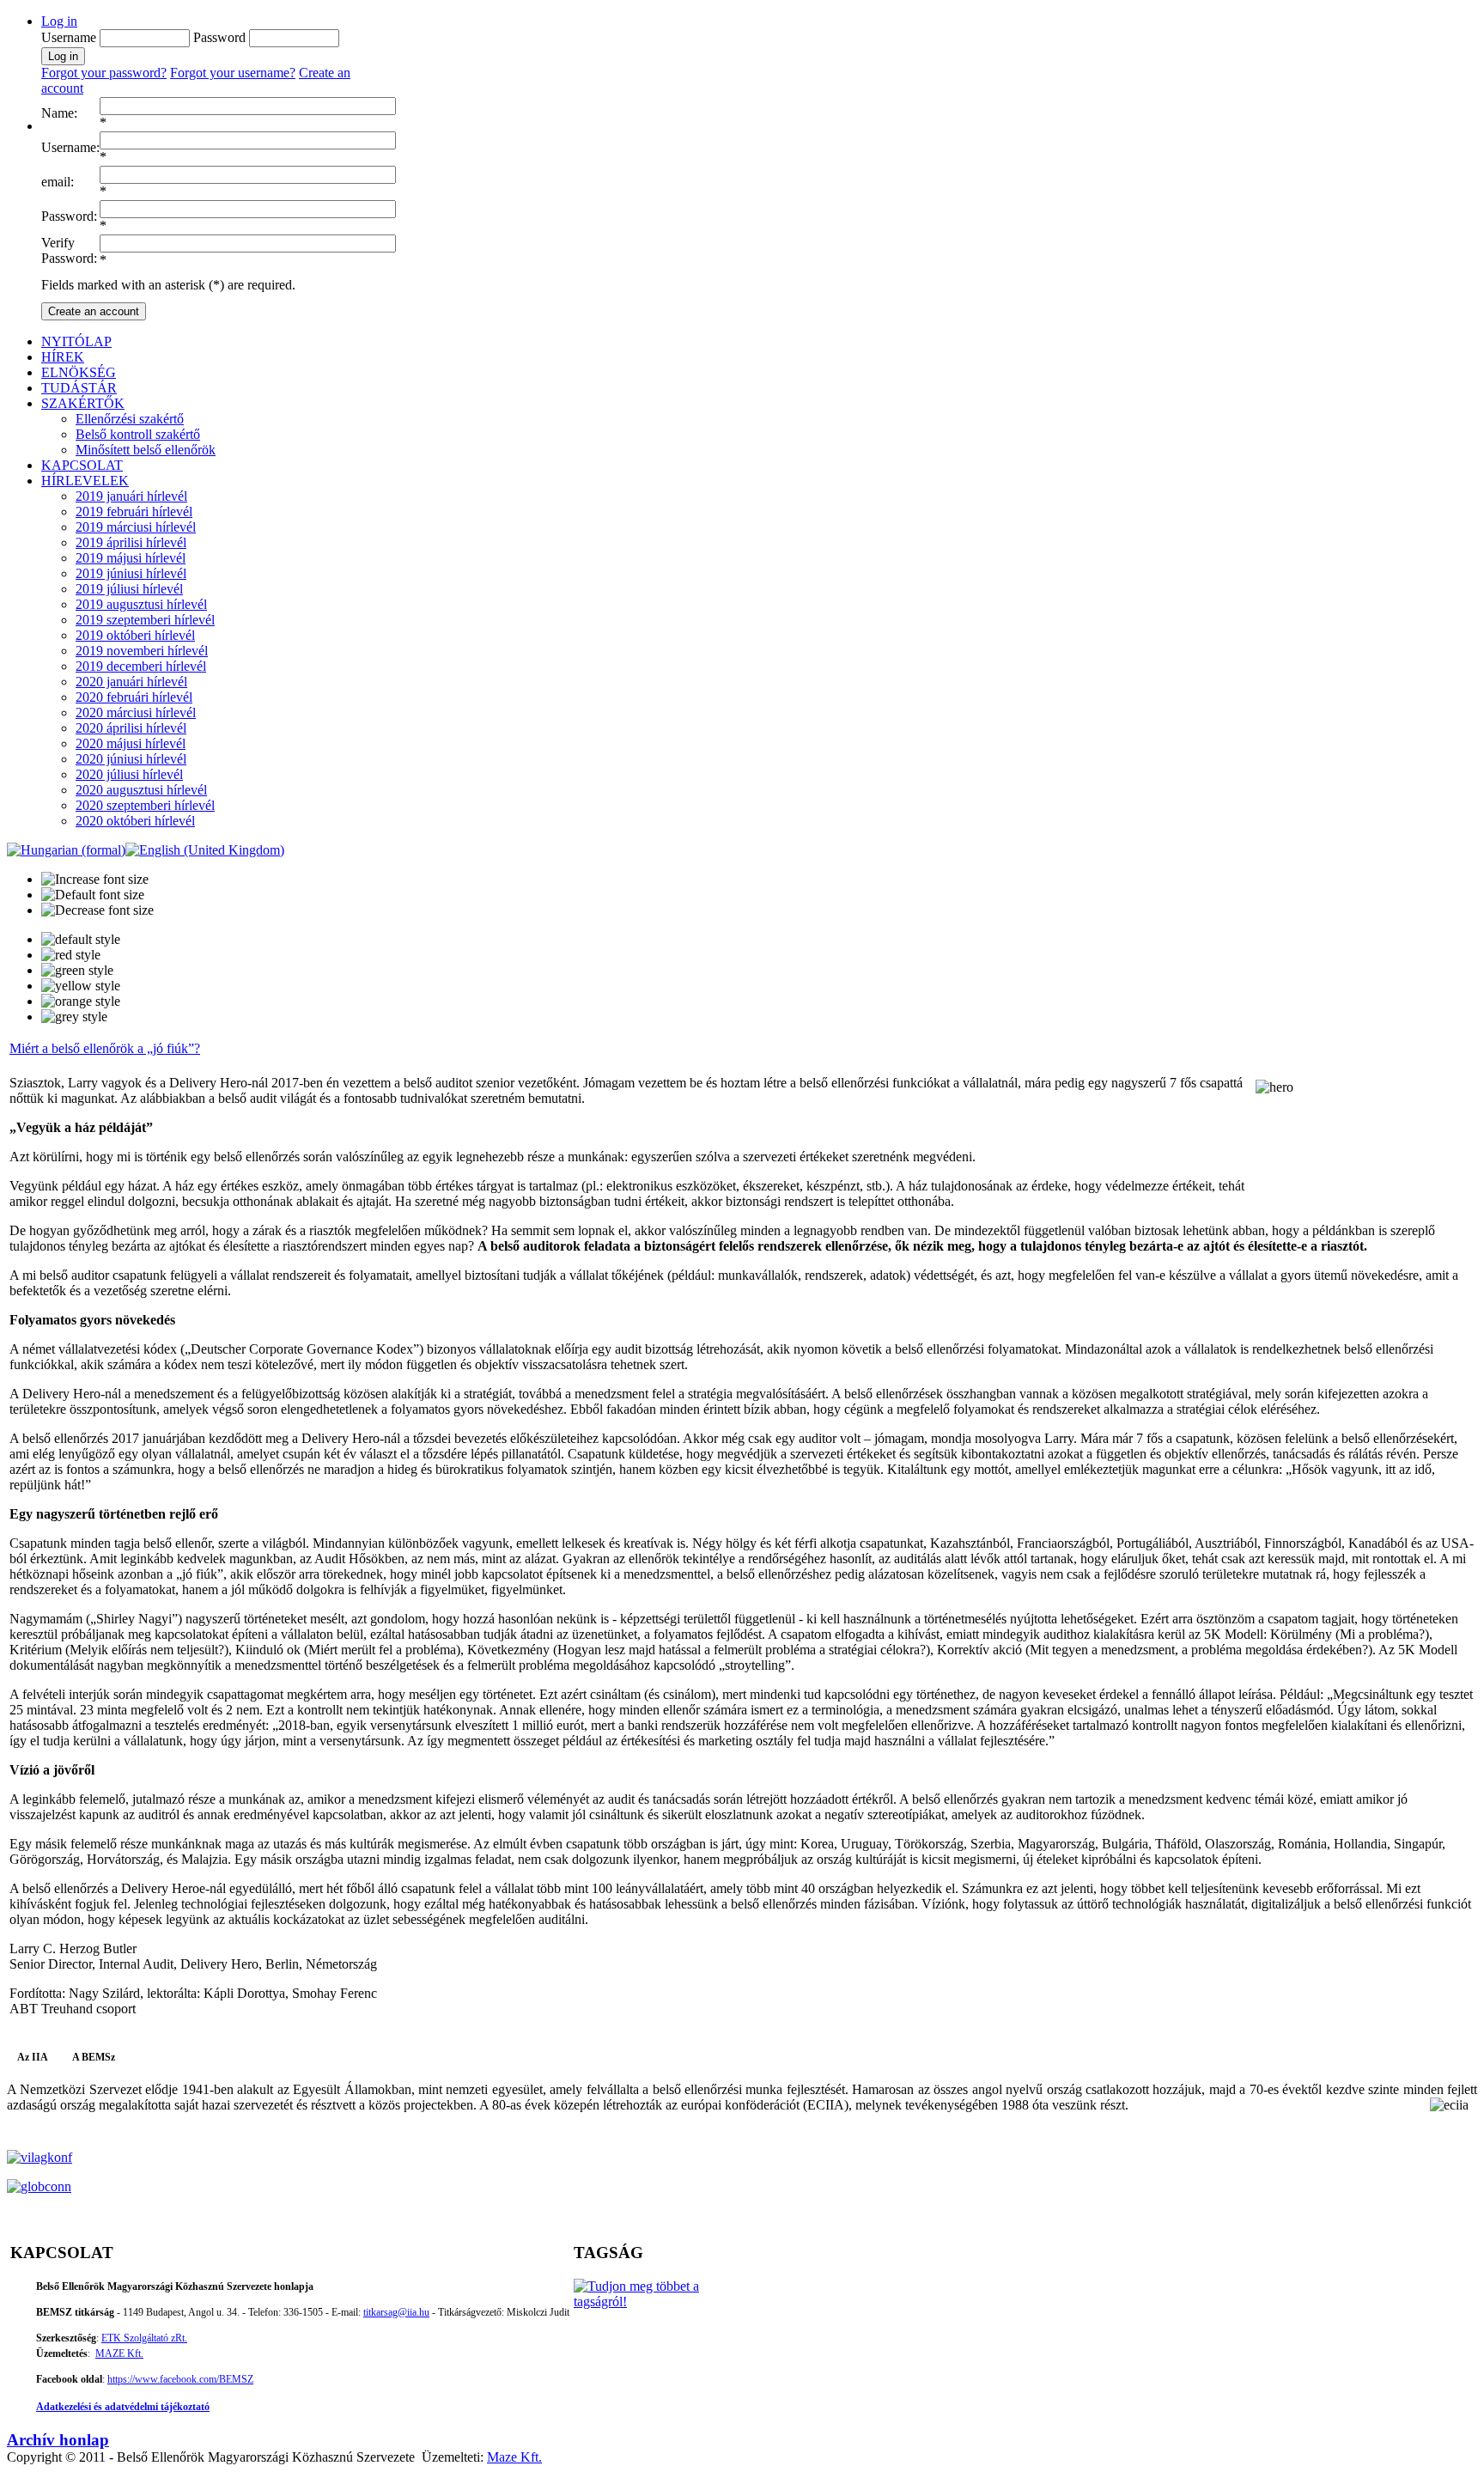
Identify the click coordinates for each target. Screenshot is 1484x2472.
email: (58, 182)
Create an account (94, 311)
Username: (70, 147)
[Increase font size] (95, 880)
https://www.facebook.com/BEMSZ (180, 2379)
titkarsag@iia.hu (396, 2312)
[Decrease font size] (97, 910)
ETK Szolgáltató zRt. (144, 2338)
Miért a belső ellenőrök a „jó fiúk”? (105, 1048)
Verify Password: (69, 250)
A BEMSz (94, 2057)
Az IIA (33, 2057)
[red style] (71, 955)
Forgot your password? (104, 73)
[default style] (81, 940)
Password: (69, 216)
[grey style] (74, 1017)
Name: (59, 113)
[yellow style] (81, 986)
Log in (59, 21)
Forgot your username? (233, 73)
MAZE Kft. (119, 2353)
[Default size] (93, 895)
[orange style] (81, 1002)
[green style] (77, 971)
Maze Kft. (514, 2457)
